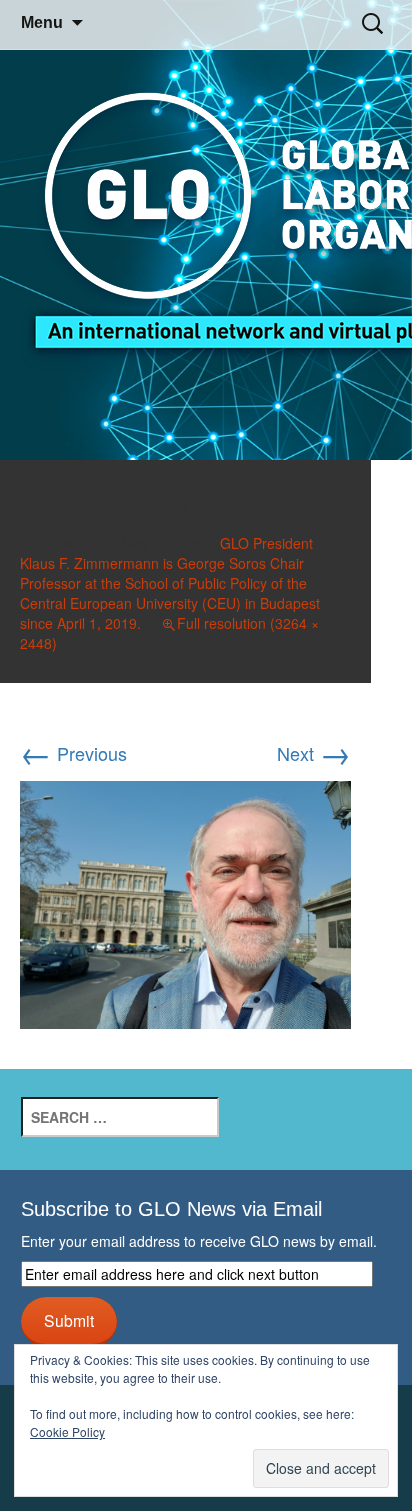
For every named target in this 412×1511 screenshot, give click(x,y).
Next (314, 753)
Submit (69, 1320)
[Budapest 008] (185, 901)
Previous (73, 753)
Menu (42, 22)
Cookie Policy (67, 1431)
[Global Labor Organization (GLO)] (206, 230)
